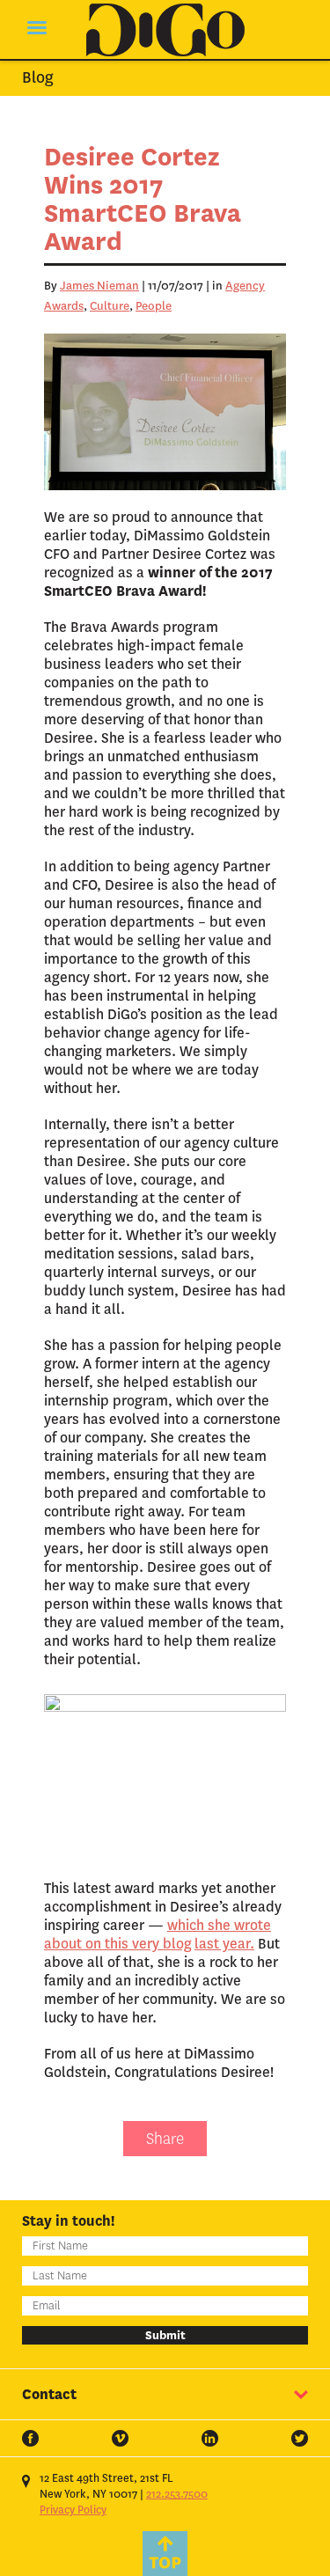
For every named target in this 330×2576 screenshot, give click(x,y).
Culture (110, 306)
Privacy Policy (73, 2510)
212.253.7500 (177, 2494)
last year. (224, 1944)
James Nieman (99, 286)
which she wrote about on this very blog (158, 1934)
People (154, 306)
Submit (165, 2335)
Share (165, 2139)
